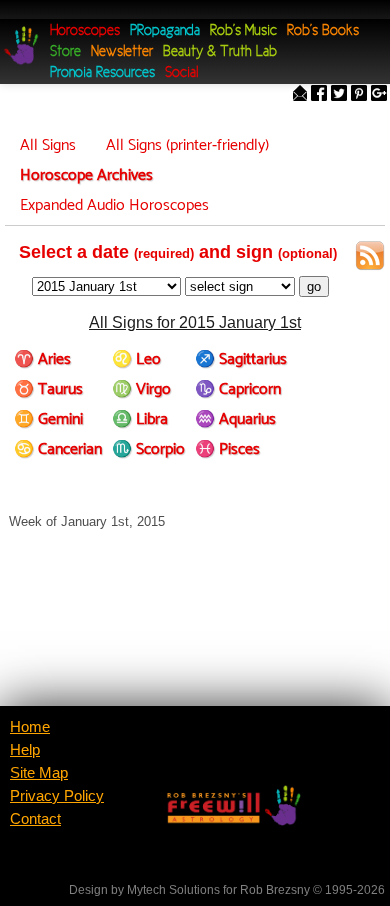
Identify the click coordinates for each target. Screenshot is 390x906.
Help (25, 750)
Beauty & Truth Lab (220, 52)
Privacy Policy (57, 796)
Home (30, 727)
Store (65, 52)
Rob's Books (323, 31)
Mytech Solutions (173, 890)
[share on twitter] (339, 95)
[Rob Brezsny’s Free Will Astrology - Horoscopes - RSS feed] (370, 259)
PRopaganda (165, 31)
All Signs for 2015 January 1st (195, 322)
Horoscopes (85, 31)
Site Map (39, 773)
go (314, 286)
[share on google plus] (379, 95)
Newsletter (122, 52)
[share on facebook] (319, 95)
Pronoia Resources (102, 73)
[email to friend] (300, 95)
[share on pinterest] (359, 95)
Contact (35, 819)
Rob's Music (243, 31)
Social (181, 73)
